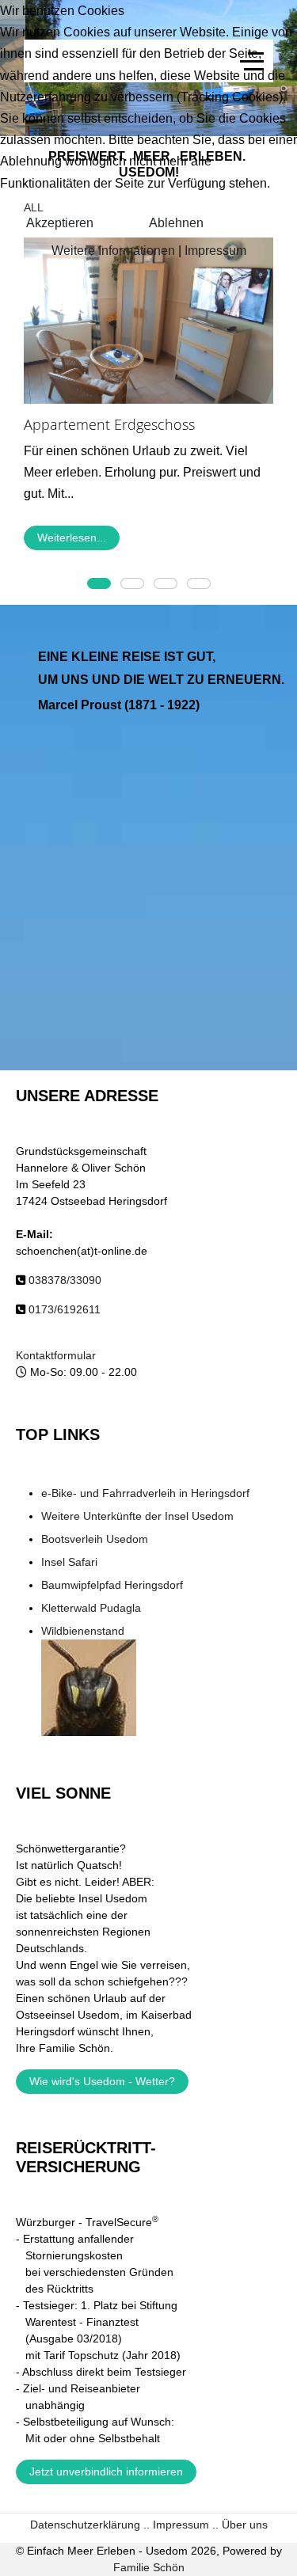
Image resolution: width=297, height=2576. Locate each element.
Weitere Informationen (113, 251)
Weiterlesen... (72, 538)
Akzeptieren (60, 223)
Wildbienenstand (83, 1631)
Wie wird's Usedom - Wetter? (102, 2081)
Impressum (215, 251)
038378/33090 (65, 1280)
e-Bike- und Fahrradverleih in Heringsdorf (145, 1493)
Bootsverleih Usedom (95, 1539)
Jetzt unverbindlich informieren (106, 2472)
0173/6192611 (65, 1309)
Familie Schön (149, 2567)
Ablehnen (176, 223)
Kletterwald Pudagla (91, 1608)
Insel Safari (69, 1562)
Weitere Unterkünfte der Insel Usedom (137, 1516)
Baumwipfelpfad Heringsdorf (112, 1585)
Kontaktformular (56, 1355)
